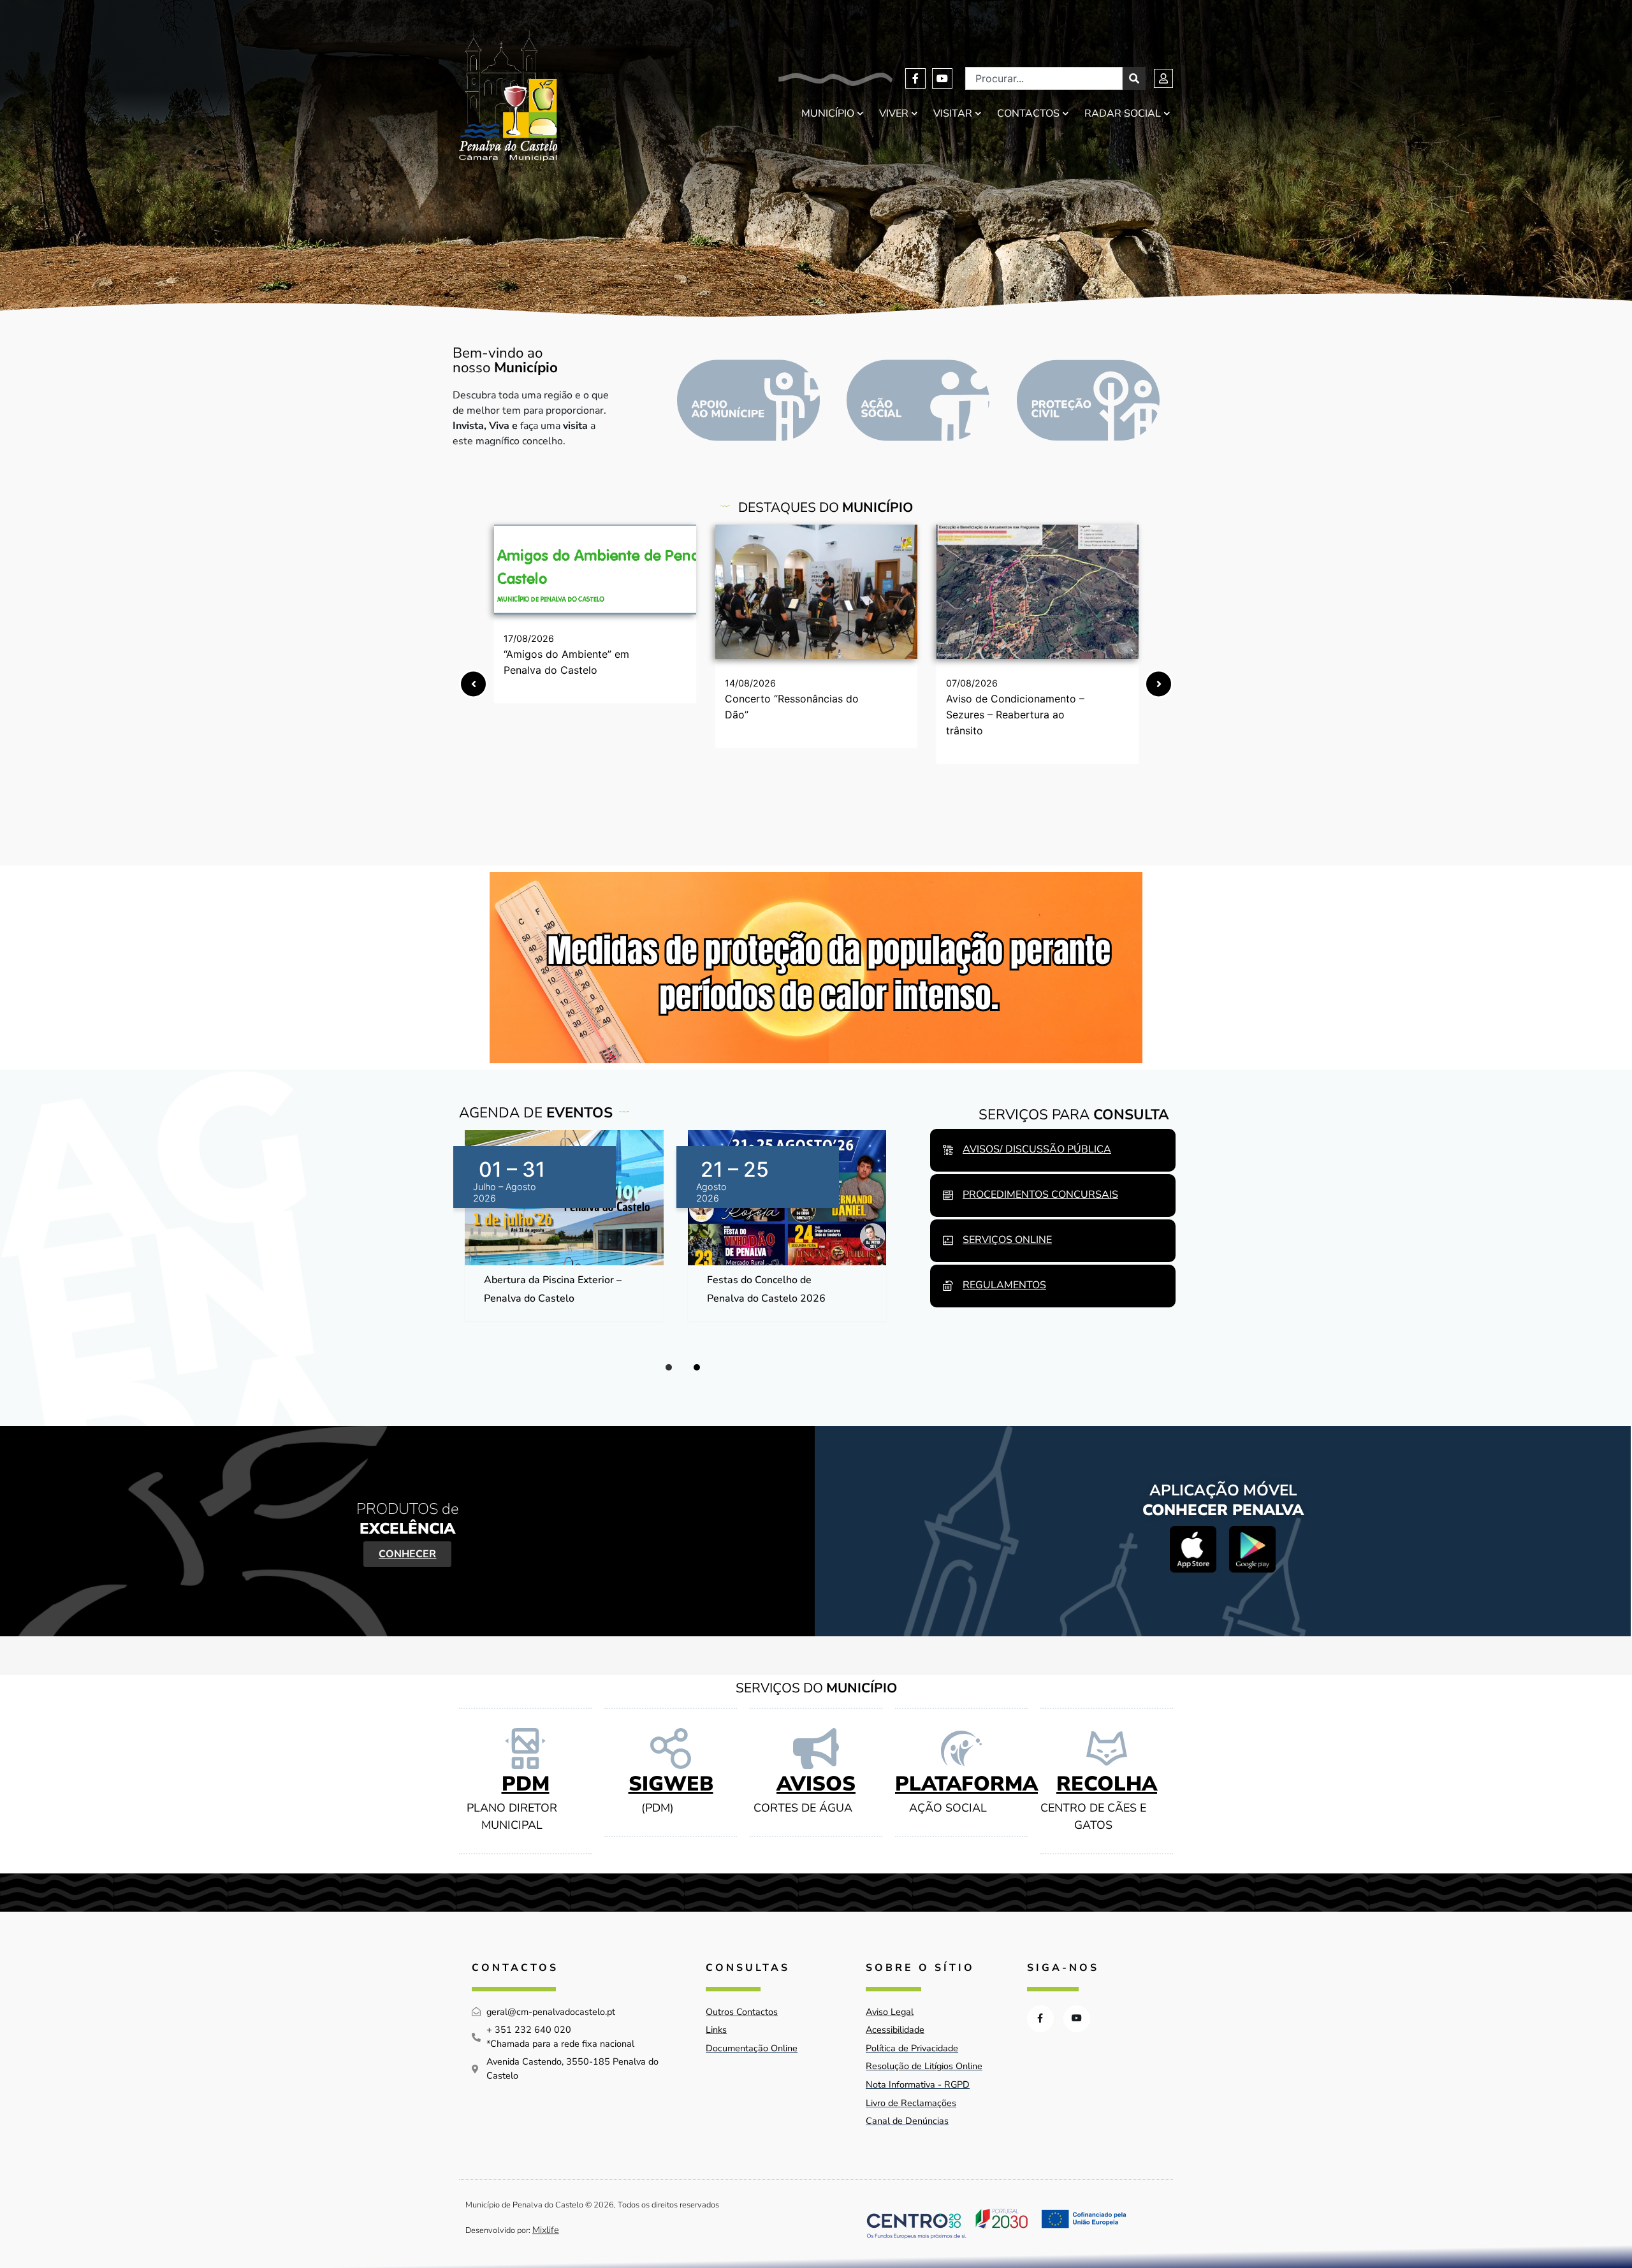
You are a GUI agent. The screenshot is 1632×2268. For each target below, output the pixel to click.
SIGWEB (671, 1784)
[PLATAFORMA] (961, 1748)
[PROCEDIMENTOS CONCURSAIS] (948, 1195)
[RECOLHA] (1107, 1748)
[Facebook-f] (915, 78)
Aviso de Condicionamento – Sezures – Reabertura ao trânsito (1015, 715)
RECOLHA (1107, 1784)
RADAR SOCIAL (1123, 113)
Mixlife (546, 2230)
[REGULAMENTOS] (948, 1286)
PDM (526, 1784)
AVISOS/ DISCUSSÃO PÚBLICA (1037, 1149)
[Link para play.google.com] (1252, 1549)
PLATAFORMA (966, 1784)
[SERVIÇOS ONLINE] (948, 1240)
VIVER (894, 113)
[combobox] (1044, 78)
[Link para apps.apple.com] (1193, 1549)
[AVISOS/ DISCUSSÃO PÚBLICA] (948, 1150)
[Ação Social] (918, 400)
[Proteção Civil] (1088, 400)
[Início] (508, 96)
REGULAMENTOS (1004, 1285)
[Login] (1163, 78)
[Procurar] (1134, 78)
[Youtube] (942, 78)
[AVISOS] (816, 1748)
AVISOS (816, 1784)
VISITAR (953, 113)
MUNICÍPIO (828, 113)
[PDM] (525, 1748)
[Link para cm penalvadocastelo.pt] (595, 570)
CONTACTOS (1028, 113)
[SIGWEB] (671, 1748)
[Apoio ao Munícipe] (748, 400)
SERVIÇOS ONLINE (1007, 1240)
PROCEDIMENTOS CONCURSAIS (1040, 1195)
